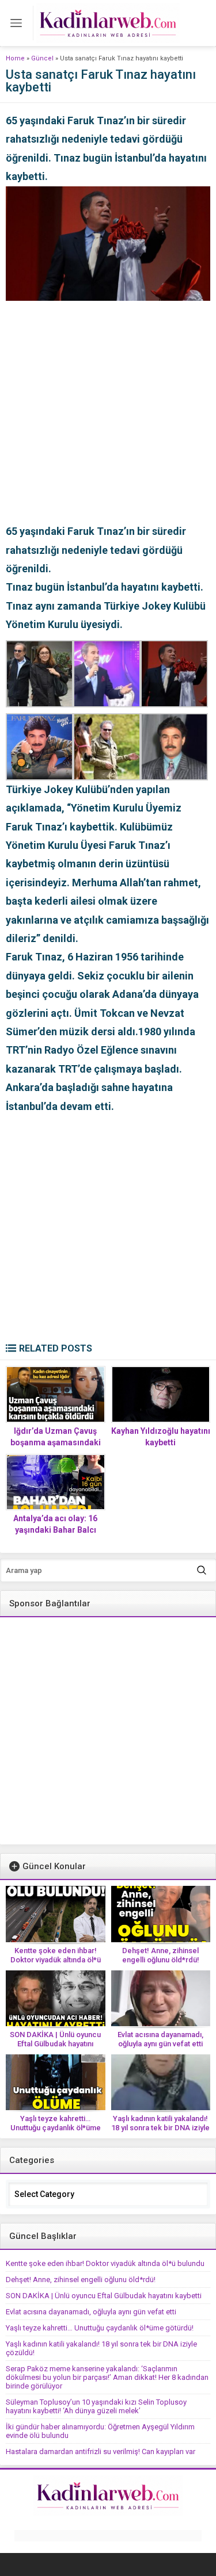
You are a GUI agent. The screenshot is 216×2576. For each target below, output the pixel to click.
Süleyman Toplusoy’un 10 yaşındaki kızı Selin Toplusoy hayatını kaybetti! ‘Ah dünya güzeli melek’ (96, 2406)
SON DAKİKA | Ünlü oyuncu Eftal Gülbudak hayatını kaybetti (55, 2044)
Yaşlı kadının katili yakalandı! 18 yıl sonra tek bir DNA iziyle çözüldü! (160, 2128)
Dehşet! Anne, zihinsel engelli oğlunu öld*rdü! (161, 1955)
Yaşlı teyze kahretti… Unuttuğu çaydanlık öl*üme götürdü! (56, 2128)
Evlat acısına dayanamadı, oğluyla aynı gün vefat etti (160, 2039)
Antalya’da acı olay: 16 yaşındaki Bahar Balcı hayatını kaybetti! (55, 1530)
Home (15, 58)
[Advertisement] (108, 409)
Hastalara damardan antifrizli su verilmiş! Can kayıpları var (101, 2451)
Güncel (42, 58)
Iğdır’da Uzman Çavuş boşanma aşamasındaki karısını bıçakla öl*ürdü (56, 1442)
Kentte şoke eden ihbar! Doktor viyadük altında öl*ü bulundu (56, 1960)
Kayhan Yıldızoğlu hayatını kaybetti (161, 1437)
